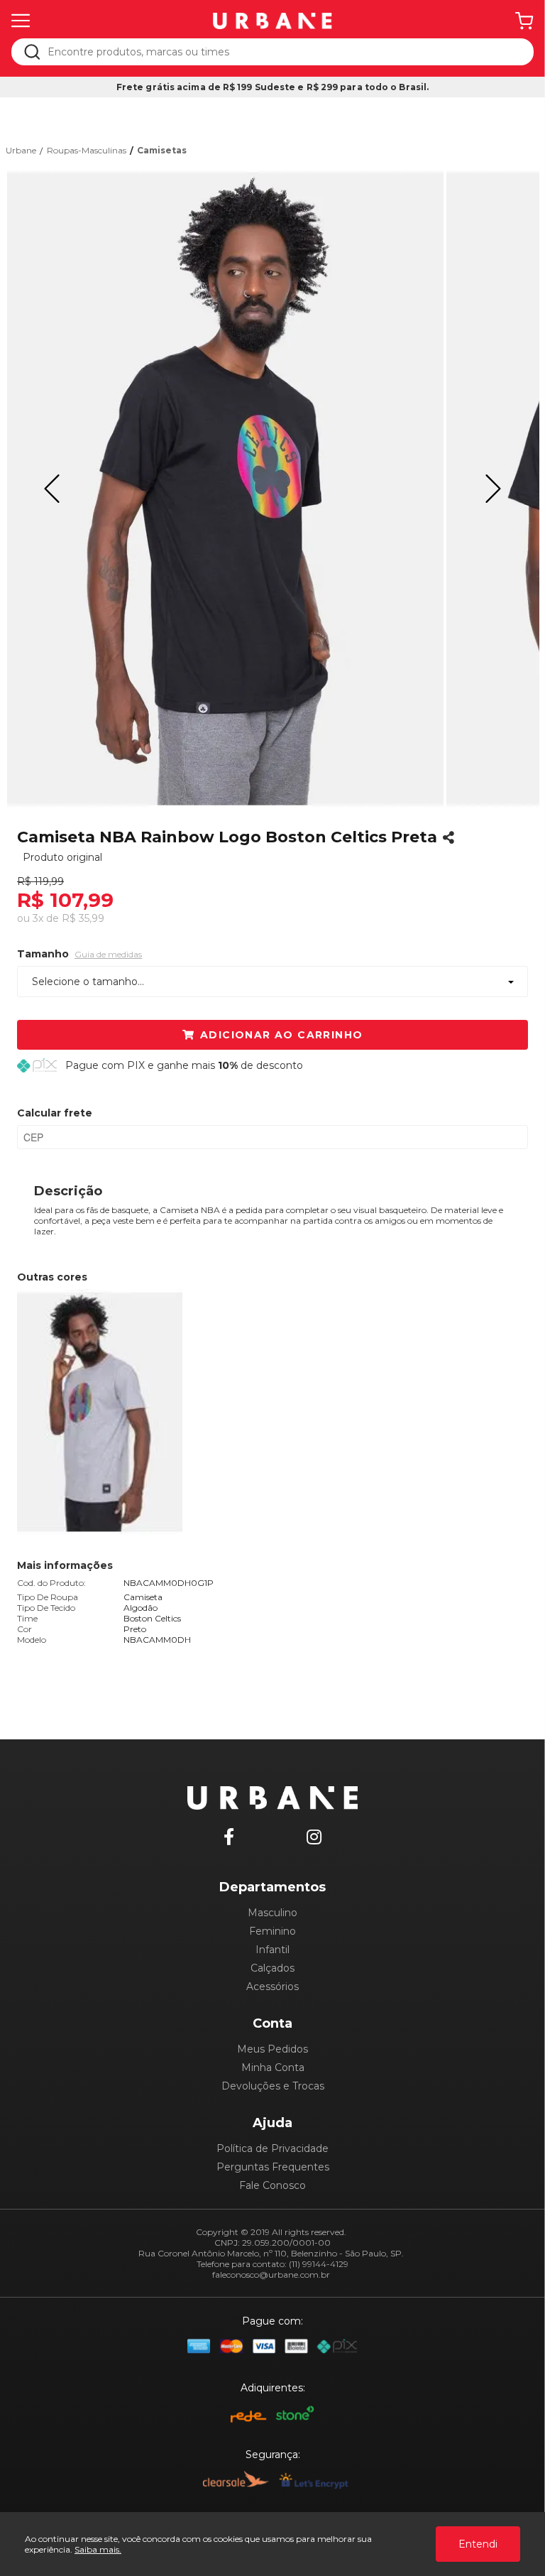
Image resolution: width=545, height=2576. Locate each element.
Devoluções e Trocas (273, 2086)
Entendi (478, 2544)
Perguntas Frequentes (273, 2167)
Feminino (272, 1931)
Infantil (272, 1950)
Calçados (272, 1968)
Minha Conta (273, 2067)
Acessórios (272, 1987)
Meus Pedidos (272, 2049)
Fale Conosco (272, 2185)
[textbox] (282, 52)
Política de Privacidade (272, 2148)
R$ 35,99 (83, 918)
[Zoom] (225, 489)
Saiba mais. (98, 2549)
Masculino (272, 1913)
